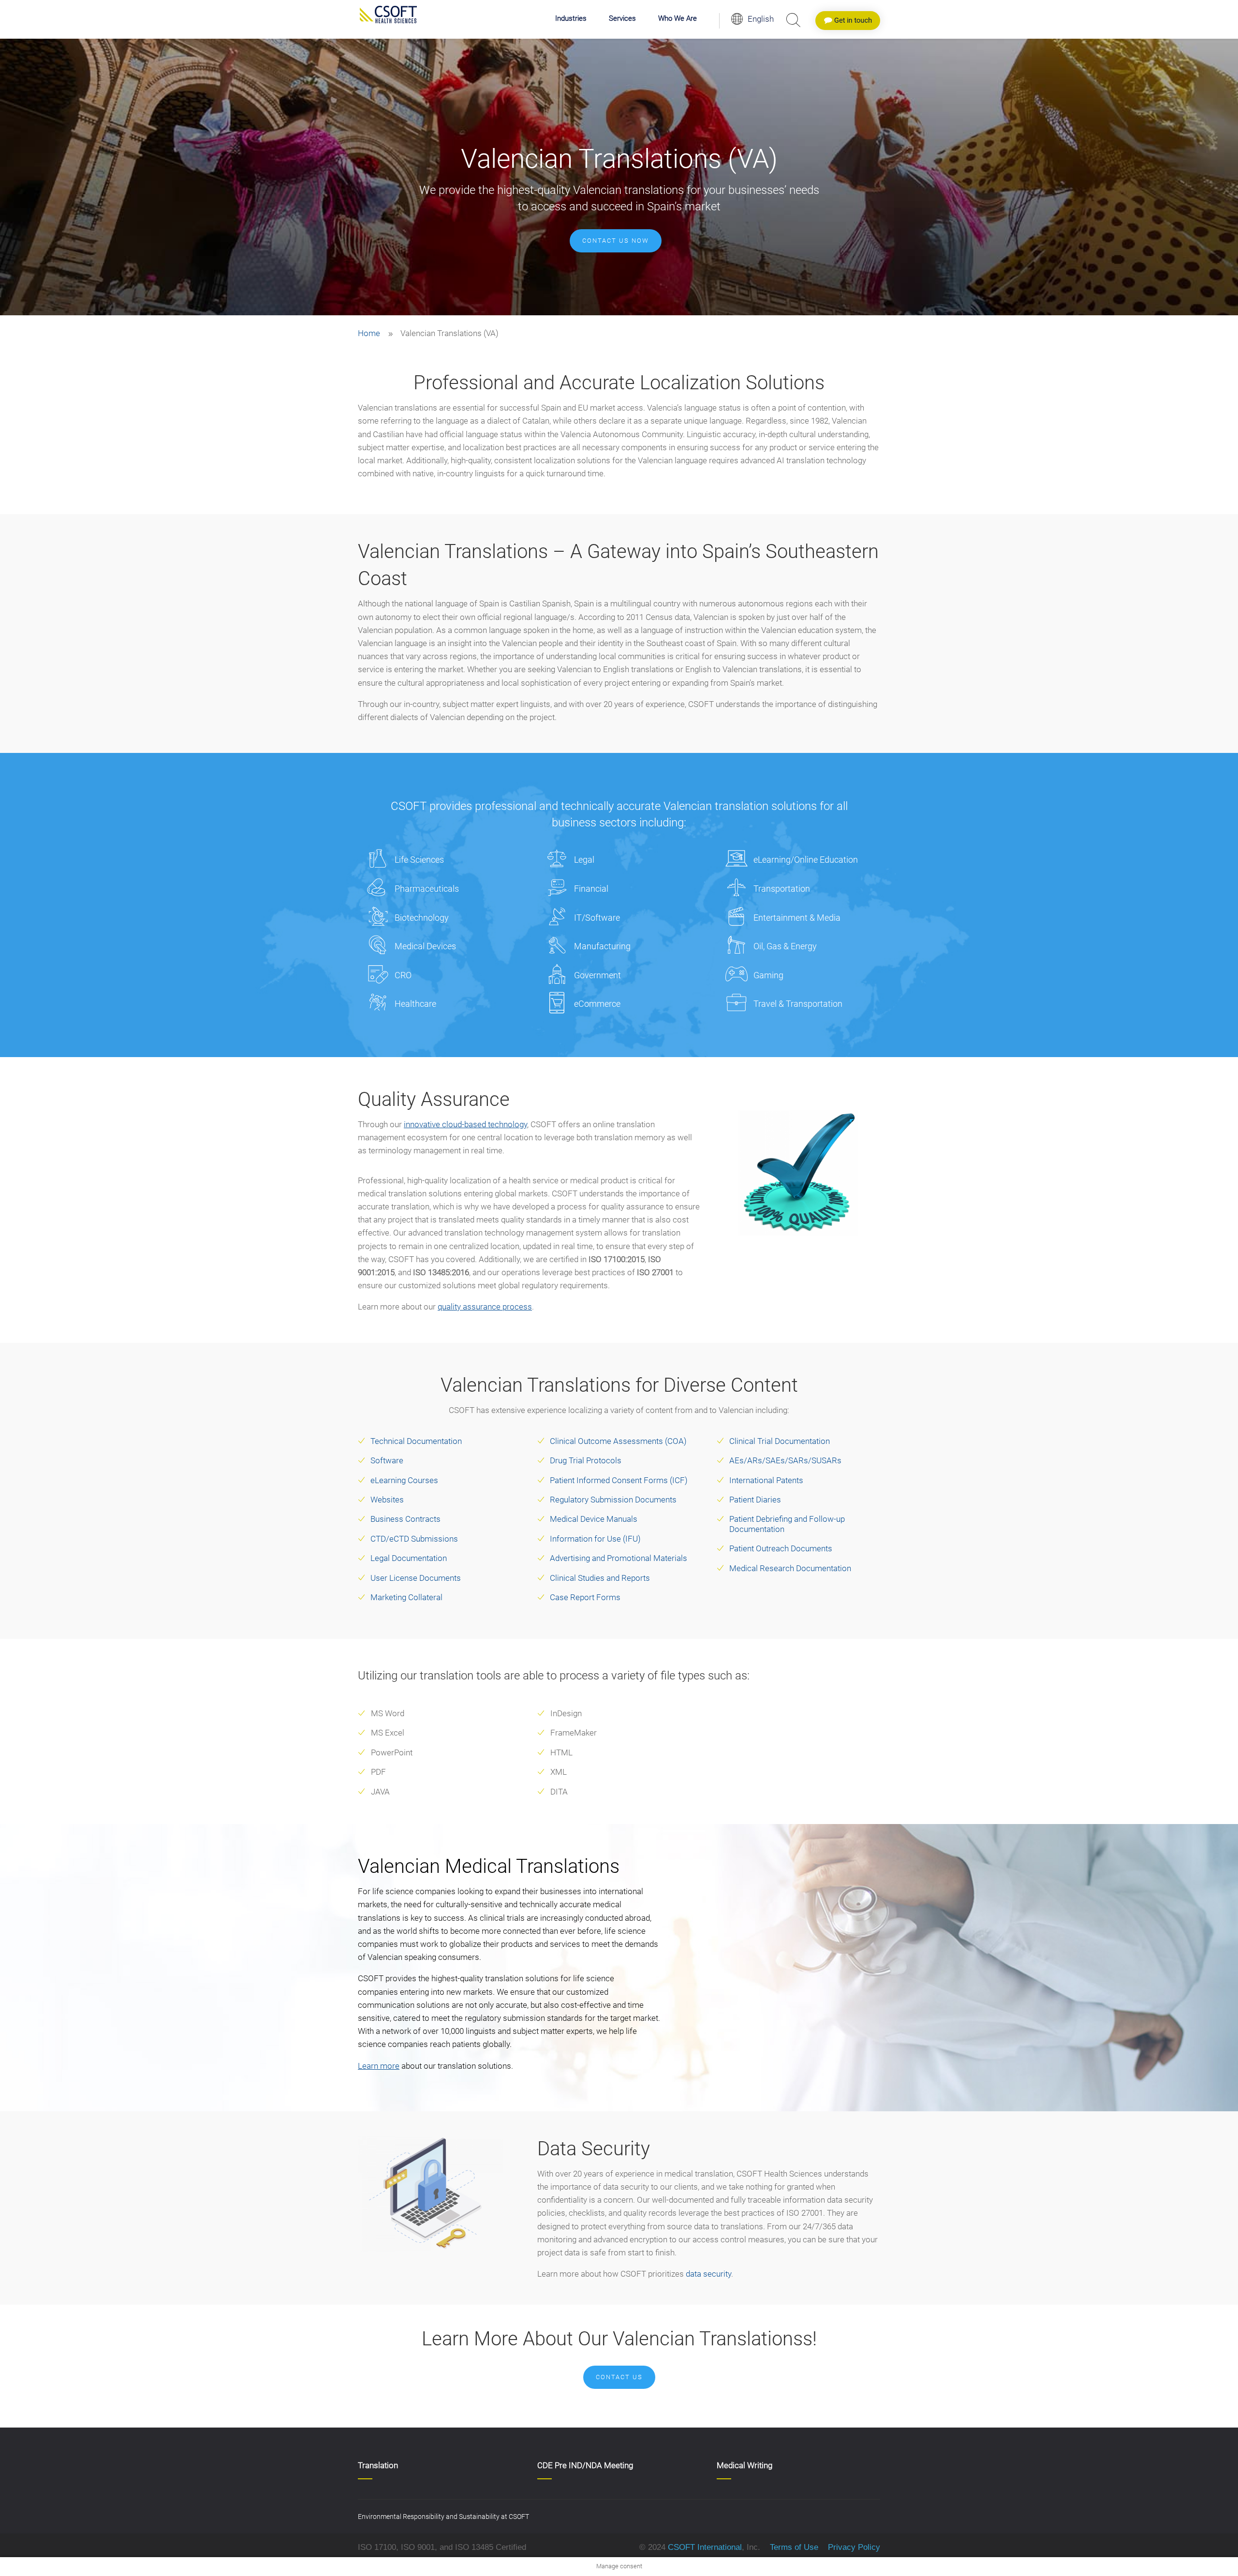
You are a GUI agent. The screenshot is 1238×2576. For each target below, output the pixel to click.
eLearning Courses (404, 1480)
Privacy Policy (853, 2547)
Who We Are (678, 19)
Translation (378, 2465)
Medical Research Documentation (790, 1568)
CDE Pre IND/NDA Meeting (585, 2465)
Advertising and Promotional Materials (619, 1558)
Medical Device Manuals (594, 1519)
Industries (571, 19)
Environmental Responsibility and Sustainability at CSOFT (443, 2517)
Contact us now (616, 241)
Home (369, 333)
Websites (387, 1500)
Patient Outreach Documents (781, 1548)
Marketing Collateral (406, 1597)
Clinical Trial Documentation (780, 1441)
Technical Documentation (416, 1441)
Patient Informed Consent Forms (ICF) (619, 1480)
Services (622, 19)
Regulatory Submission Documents (613, 1500)
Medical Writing (744, 2465)
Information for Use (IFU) (595, 1539)
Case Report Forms (585, 1597)
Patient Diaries (755, 1500)
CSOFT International (705, 2547)
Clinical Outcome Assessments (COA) (618, 1441)
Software (387, 1460)
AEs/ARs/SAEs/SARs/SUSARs (785, 1460)
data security (708, 2274)
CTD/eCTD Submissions (414, 1539)
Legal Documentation (409, 1558)
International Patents (766, 1480)
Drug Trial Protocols (586, 1460)
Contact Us (619, 2377)
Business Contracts (405, 1519)
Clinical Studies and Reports (600, 1578)
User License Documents (416, 1578)
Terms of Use (794, 2547)
